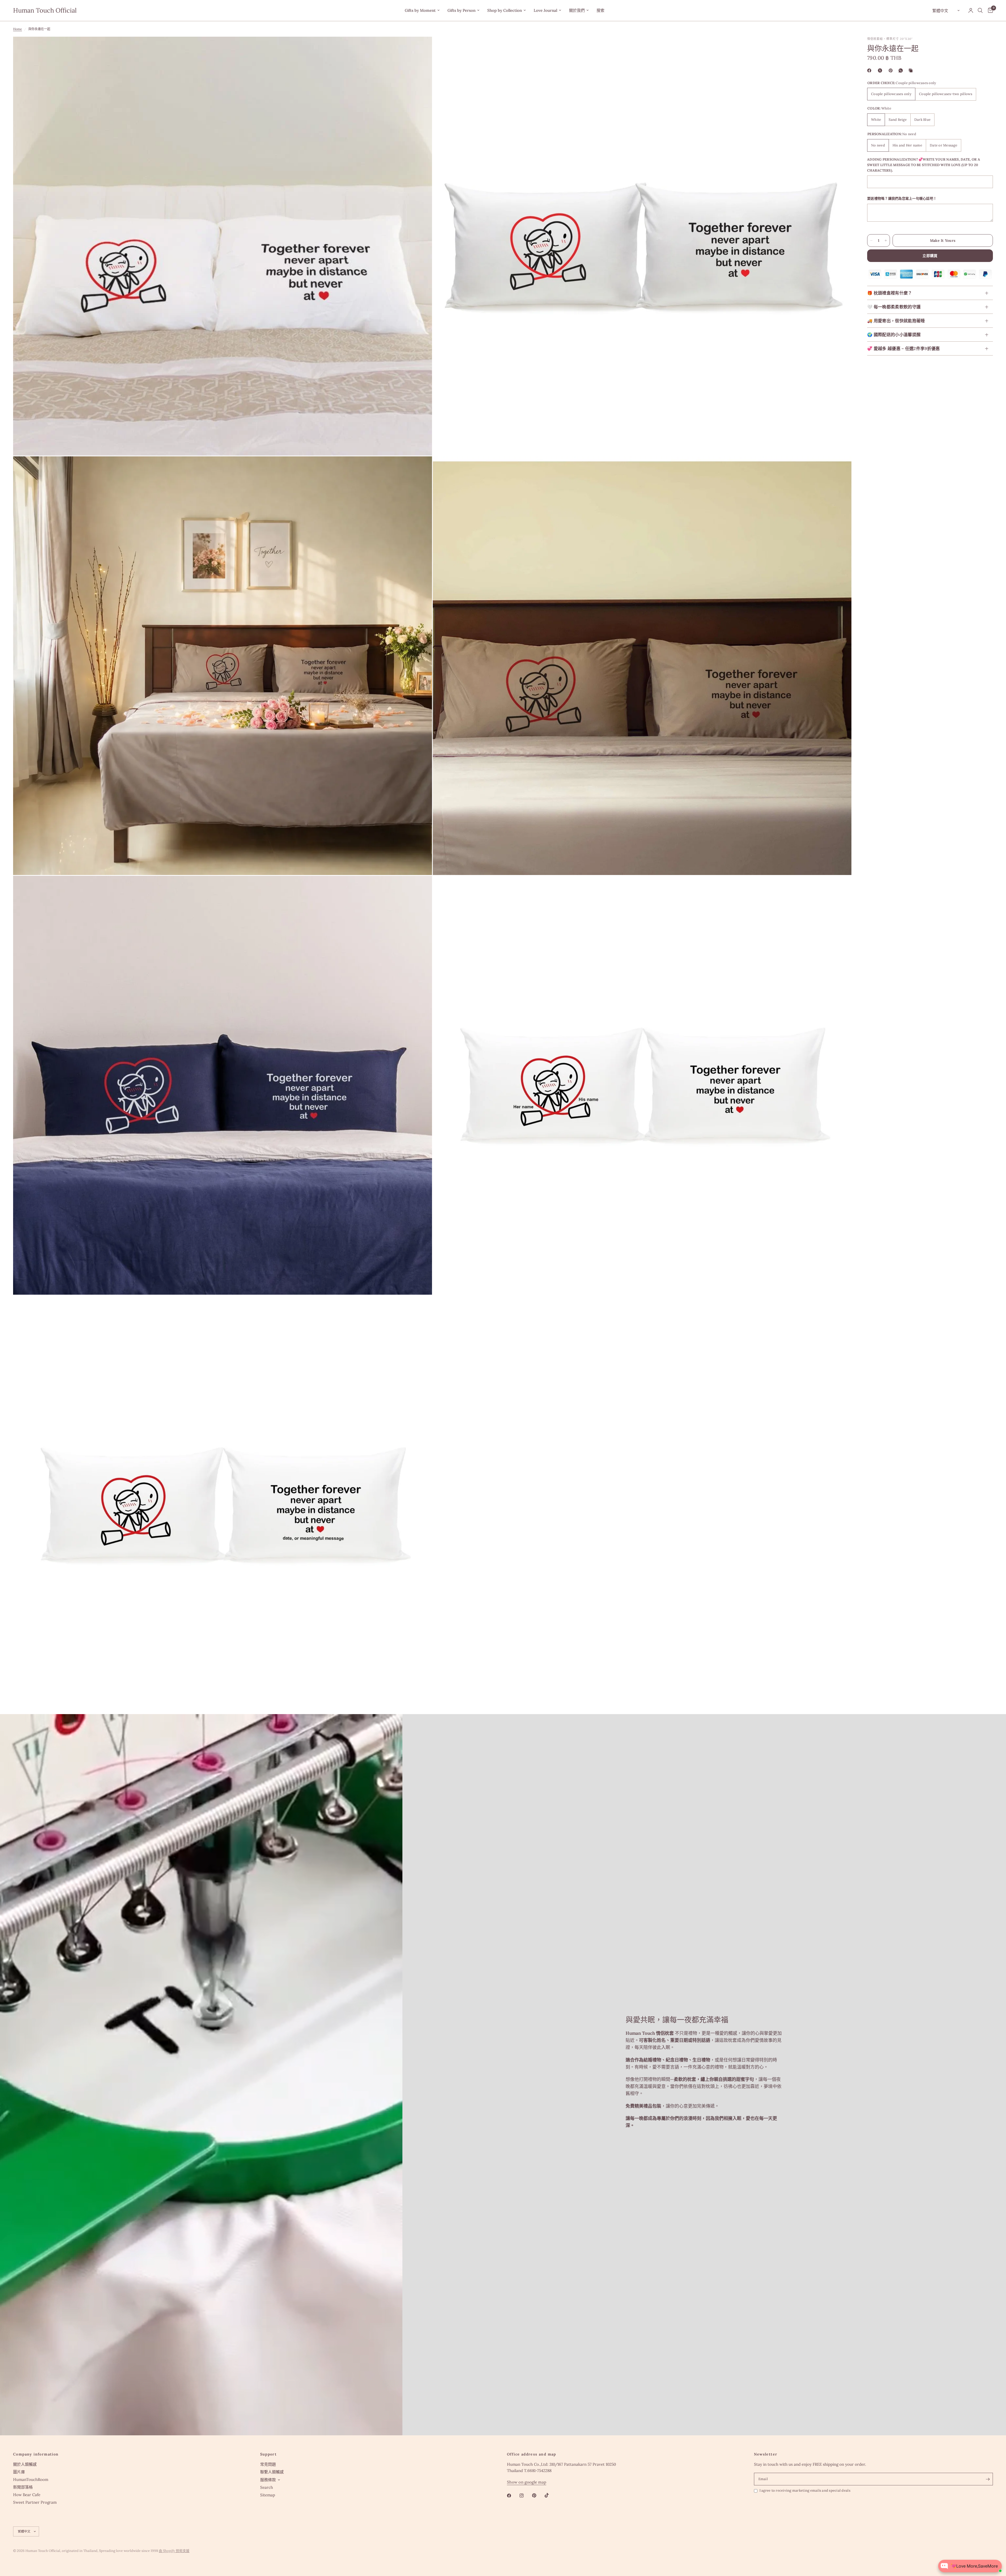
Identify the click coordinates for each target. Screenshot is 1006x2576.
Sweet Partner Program (35, 2502)
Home (18, 29)
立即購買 (930, 256)
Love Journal (545, 10)
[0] (989, 10)
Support (269, 2454)
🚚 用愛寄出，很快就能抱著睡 (896, 321)
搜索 (600, 10)
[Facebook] (870, 70)
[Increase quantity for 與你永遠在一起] (886, 240)
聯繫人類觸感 (272, 2472)
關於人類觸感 (25, 2464)
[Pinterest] (892, 70)
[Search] (980, 10)
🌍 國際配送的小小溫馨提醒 (894, 335)
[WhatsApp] (902, 70)
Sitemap (268, 2495)
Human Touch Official (45, 10)
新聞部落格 (23, 2487)
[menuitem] (422, 10)
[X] (881, 70)
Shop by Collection (505, 10)
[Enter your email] (988, 2479)
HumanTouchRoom (31, 2479)
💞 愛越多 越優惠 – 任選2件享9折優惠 (904, 349)
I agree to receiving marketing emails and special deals (805, 2490)
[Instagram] (525, 2496)
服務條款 (268, 2480)
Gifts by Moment (420, 10)
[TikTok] (550, 2495)
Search (267, 2487)
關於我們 (577, 10)
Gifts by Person (461, 10)
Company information (36, 2454)
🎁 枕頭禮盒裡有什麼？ (890, 293)
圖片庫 (19, 2472)
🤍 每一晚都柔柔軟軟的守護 (894, 307)
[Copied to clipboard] (912, 70)
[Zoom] (421, 48)
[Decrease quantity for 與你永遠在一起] (871, 240)
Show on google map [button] (527, 2482)
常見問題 (268, 2464)
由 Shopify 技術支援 (174, 2551)
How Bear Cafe (27, 2495)
